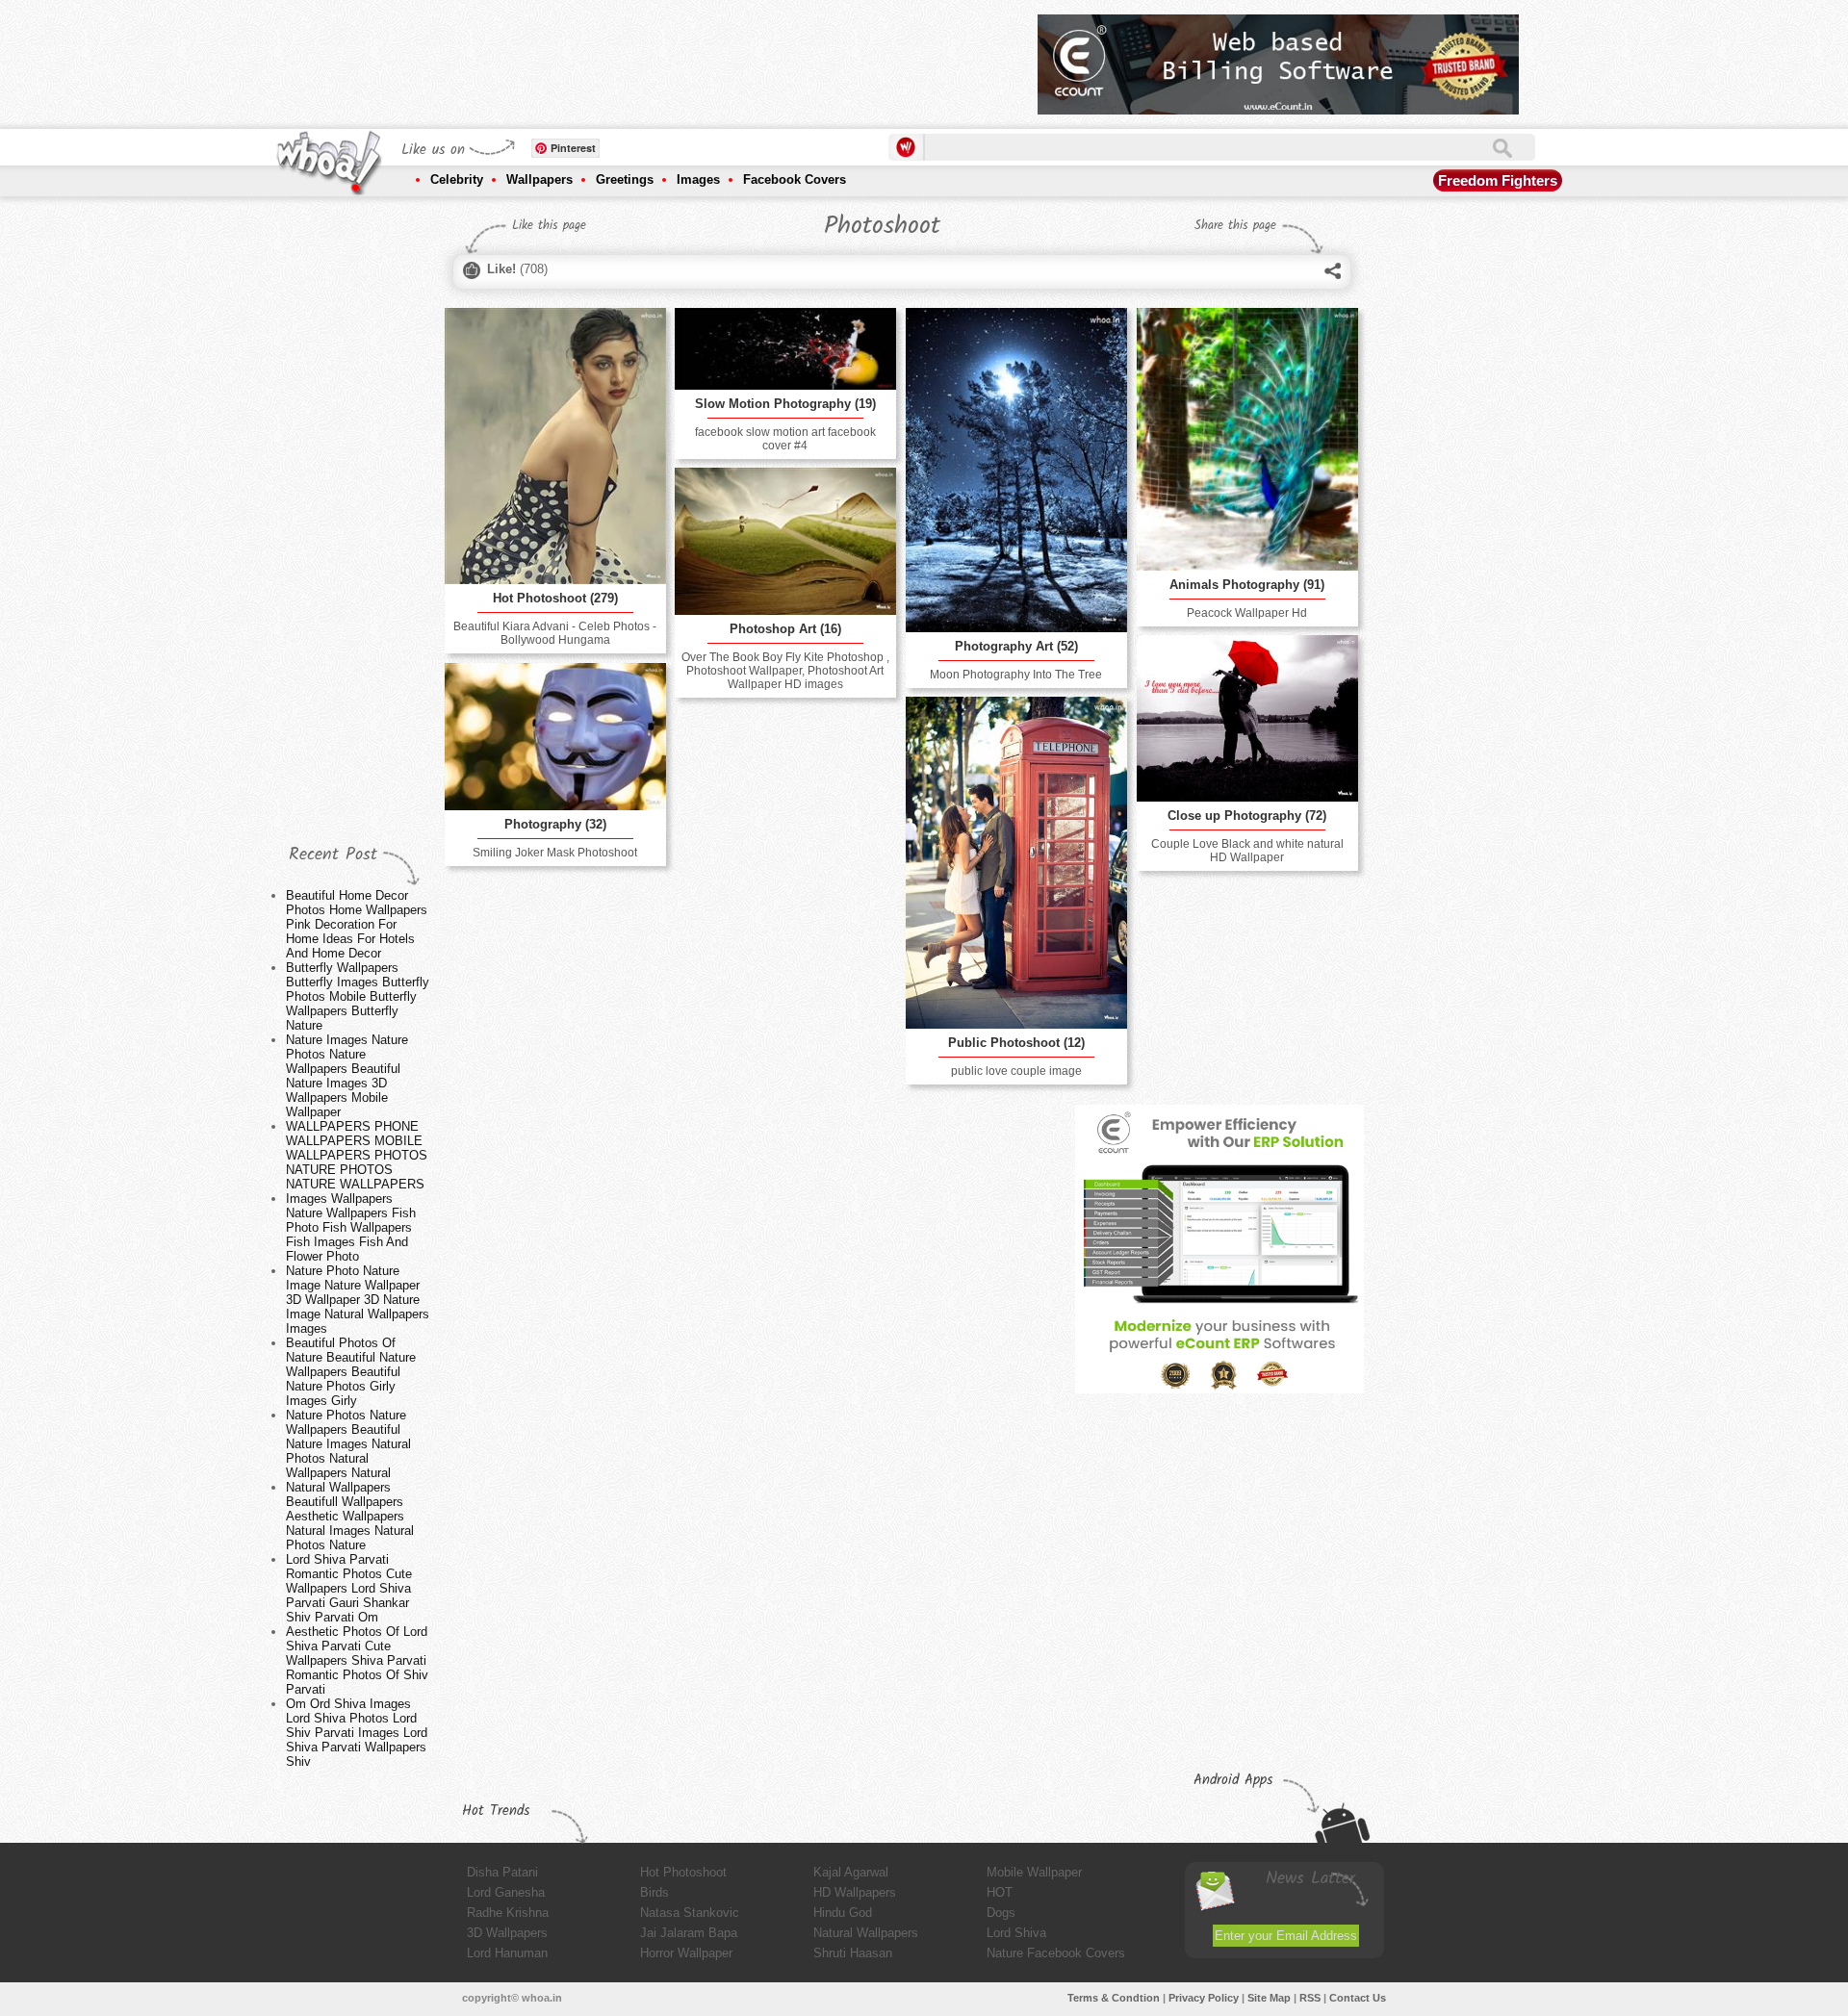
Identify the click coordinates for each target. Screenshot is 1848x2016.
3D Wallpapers (507, 1933)
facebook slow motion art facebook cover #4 (785, 439)
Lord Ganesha (506, 1892)
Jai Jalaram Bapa (689, 1933)
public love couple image (1016, 1071)
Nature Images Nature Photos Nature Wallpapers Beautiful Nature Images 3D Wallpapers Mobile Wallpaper (347, 1076)
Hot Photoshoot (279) (555, 598)
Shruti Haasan (853, 1953)
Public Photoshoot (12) (1016, 1043)
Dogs (1001, 1913)
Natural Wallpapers (866, 1933)
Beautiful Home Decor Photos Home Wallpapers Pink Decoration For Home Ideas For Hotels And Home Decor (357, 924)
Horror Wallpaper (686, 1953)
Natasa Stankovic (690, 1913)
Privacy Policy (1204, 1998)
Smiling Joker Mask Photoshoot (555, 853)
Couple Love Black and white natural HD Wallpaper (1247, 851)
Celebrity (457, 179)
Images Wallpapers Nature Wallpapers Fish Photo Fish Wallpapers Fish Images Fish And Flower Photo (351, 1227)
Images (698, 179)
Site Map (1269, 1998)
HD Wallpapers (855, 1892)
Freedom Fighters (1498, 180)
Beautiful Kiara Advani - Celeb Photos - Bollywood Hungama (555, 633)
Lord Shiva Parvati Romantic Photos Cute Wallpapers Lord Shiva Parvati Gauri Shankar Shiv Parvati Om (349, 1588)
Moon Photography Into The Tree (1016, 675)
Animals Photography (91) (1247, 585)
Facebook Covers (795, 179)
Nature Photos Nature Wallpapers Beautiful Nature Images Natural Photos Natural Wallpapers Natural (348, 1444)
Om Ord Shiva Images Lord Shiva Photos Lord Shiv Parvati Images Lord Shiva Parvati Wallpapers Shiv (357, 1733)
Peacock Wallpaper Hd (1247, 613)
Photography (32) (555, 824)
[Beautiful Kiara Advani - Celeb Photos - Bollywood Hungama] (555, 447)
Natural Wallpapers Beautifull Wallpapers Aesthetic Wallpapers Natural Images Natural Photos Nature (350, 1516)
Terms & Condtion (1114, 1998)
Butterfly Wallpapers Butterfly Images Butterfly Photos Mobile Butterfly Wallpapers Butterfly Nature (358, 996)
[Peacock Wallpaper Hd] (1247, 439)
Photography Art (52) (1016, 646)
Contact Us (1358, 1998)
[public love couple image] (1016, 863)
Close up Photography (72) (1247, 816)
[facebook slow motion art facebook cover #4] (785, 349)
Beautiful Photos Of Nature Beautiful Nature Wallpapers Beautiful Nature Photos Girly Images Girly (351, 1372)
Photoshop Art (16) (785, 629)
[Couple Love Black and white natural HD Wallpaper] (1247, 718)
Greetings (625, 179)
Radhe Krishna (508, 1913)
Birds (654, 1892)
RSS (1310, 1998)
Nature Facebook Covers (1056, 1953)
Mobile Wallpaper (1034, 1872)
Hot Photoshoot (683, 1872)
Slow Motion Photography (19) (785, 404)
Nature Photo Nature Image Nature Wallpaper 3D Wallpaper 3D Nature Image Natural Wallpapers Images (358, 1300)
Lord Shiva (1016, 1933)
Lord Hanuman (507, 1953)
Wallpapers (539, 179)
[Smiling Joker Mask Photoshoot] (555, 737)
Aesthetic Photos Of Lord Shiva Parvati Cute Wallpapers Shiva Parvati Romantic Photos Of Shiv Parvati (357, 1660)
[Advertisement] (673, 58)
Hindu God (843, 1913)
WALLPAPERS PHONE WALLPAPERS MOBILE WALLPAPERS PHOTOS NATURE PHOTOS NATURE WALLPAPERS (357, 1155)
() (517, 269)
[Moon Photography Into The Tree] (1016, 470)
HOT (1000, 1892)
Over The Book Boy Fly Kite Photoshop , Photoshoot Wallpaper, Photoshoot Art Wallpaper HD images (785, 671)
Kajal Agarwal (851, 1872)
